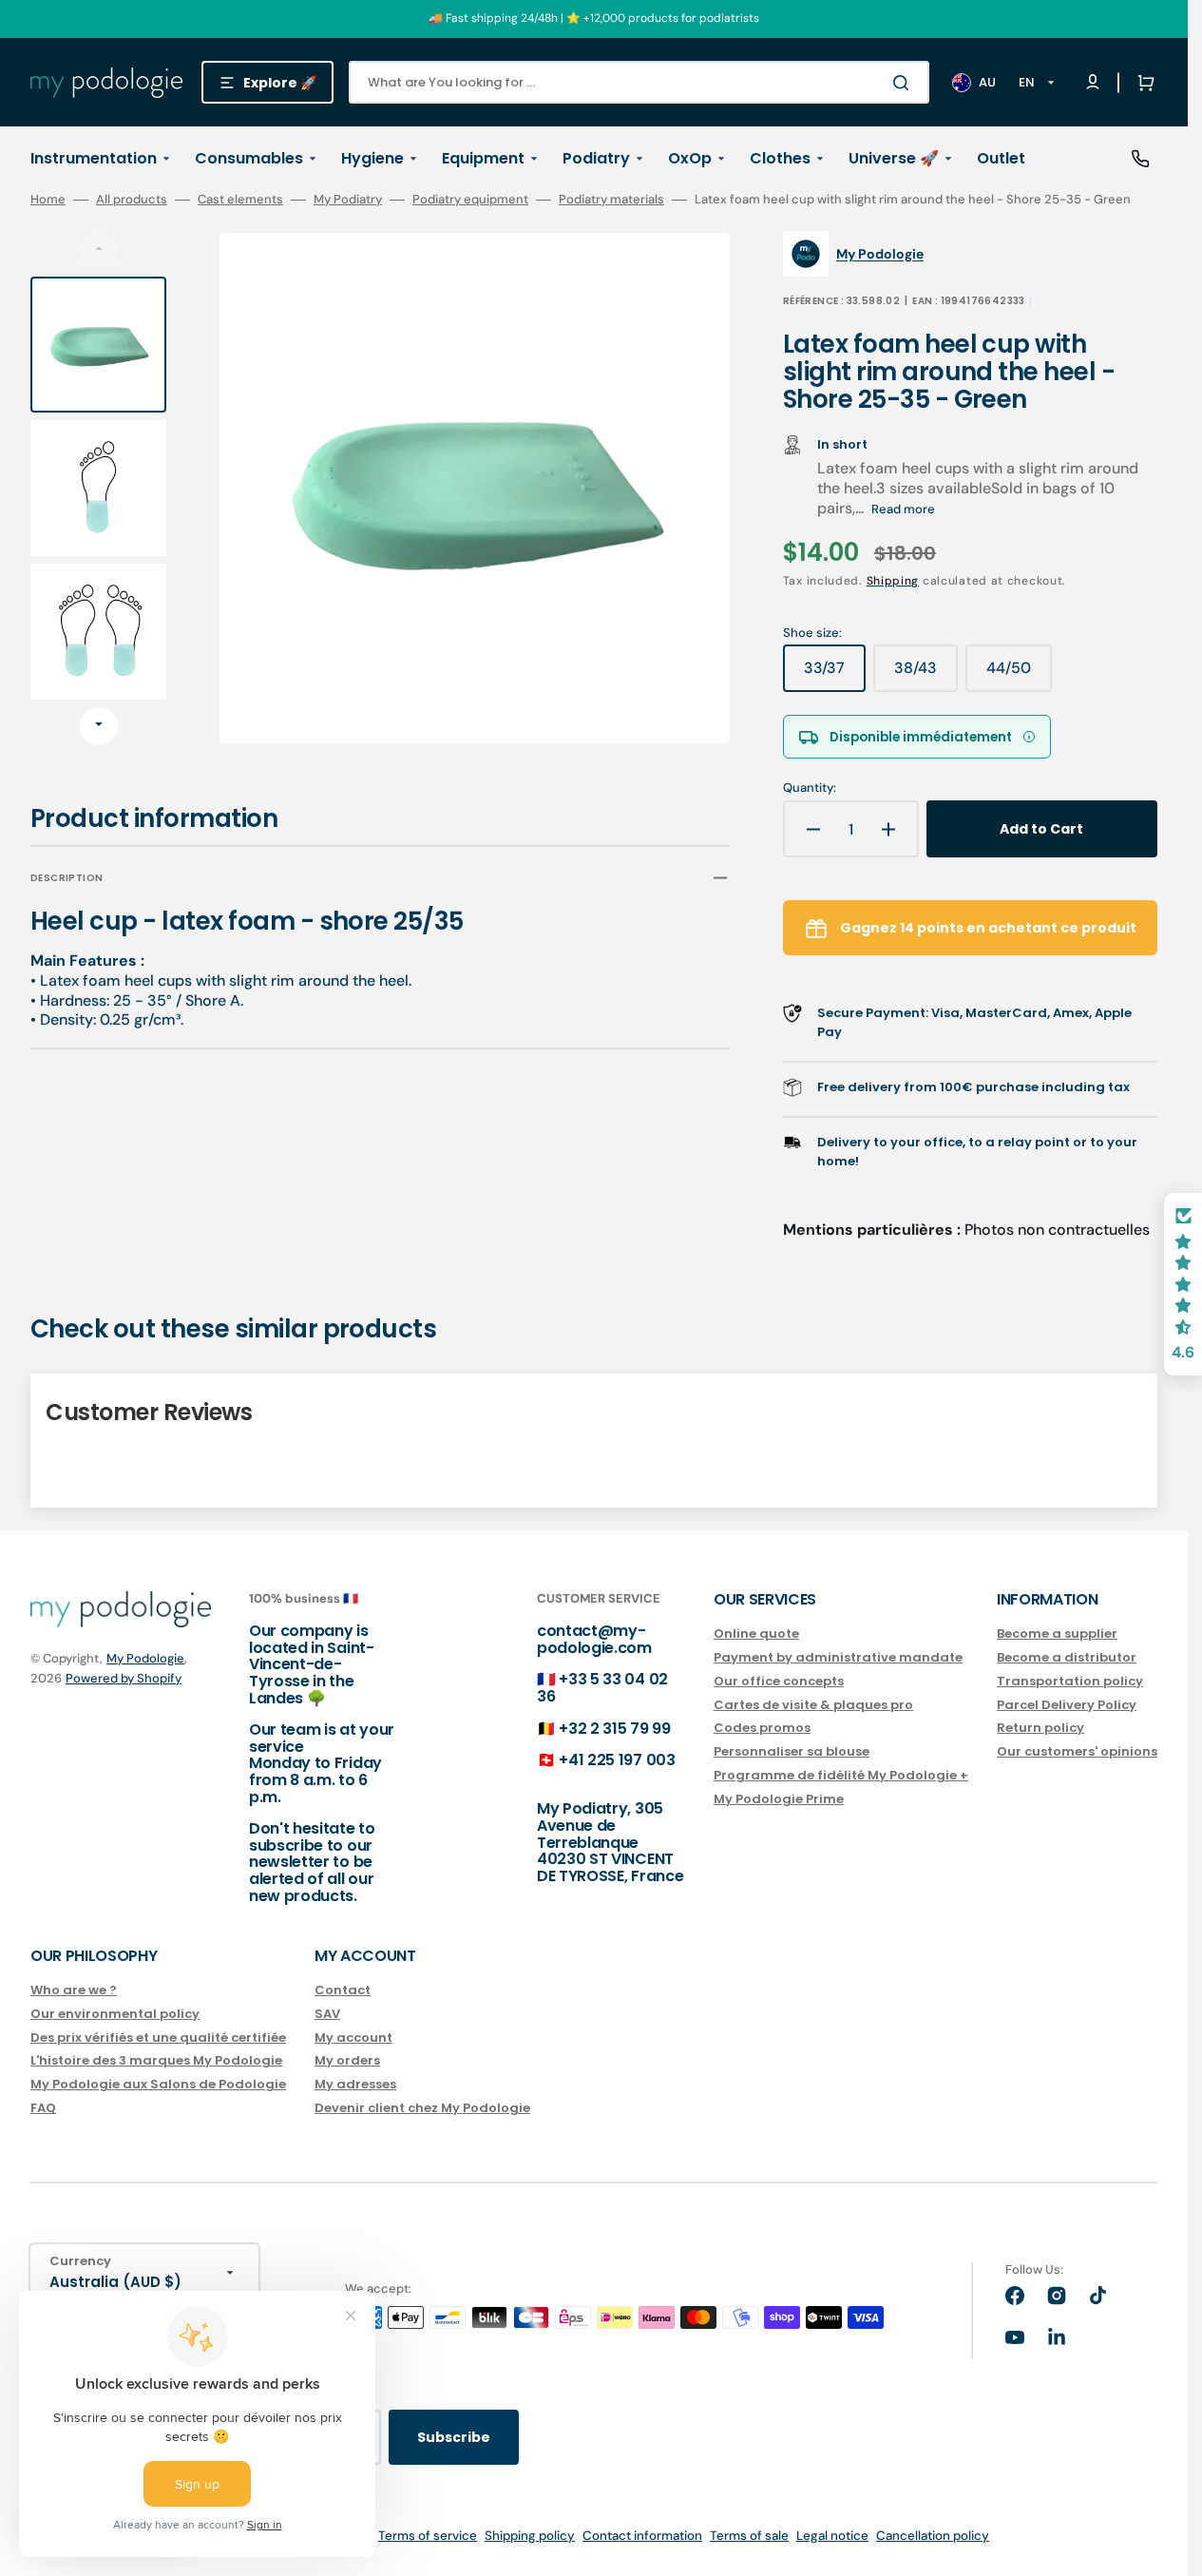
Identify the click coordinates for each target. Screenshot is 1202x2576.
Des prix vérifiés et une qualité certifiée (158, 2038)
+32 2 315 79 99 (614, 1729)
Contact (343, 1991)
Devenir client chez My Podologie (422, 2108)
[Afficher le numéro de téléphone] (1140, 159)
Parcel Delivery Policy (1067, 1705)
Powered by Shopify (124, 1678)
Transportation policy (1070, 1681)
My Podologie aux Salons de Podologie (158, 2084)
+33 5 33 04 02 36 (602, 1688)
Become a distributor (1067, 1657)
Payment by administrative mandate (838, 1657)
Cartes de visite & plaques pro (813, 1705)
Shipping (893, 581)
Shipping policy (530, 2536)
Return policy (1040, 1728)
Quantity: (810, 788)
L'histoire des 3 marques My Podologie (156, 2060)
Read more (903, 509)
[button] (1142, 83)
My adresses (355, 2084)
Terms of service (428, 2536)
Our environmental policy (115, 2014)
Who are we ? (74, 1991)
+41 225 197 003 (617, 1760)
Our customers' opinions (1077, 1751)
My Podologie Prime (779, 1799)
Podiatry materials (611, 200)
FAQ (43, 2108)
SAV (327, 2014)
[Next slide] (99, 726)
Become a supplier (1057, 1634)
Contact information (642, 2536)
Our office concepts (779, 1681)
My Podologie (145, 1658)
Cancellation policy (933, 2536)
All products (132, 200)
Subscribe (454, 2437)
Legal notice (832, 2536)
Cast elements (240, 200)
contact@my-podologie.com (594, 1639)
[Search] (905, 83)
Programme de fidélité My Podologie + (841, 1775)
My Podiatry (348, 200)
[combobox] (639, 82)
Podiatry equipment (470, 200)
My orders (347, 2060)
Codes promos (762, 1728)
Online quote (756, 1634)
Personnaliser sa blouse (792, 1751)
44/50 (1019, 675)
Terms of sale (749, 2536)
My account (353, 2038)
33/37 (835, 675)
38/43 (926, 675)
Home (48, 200)
